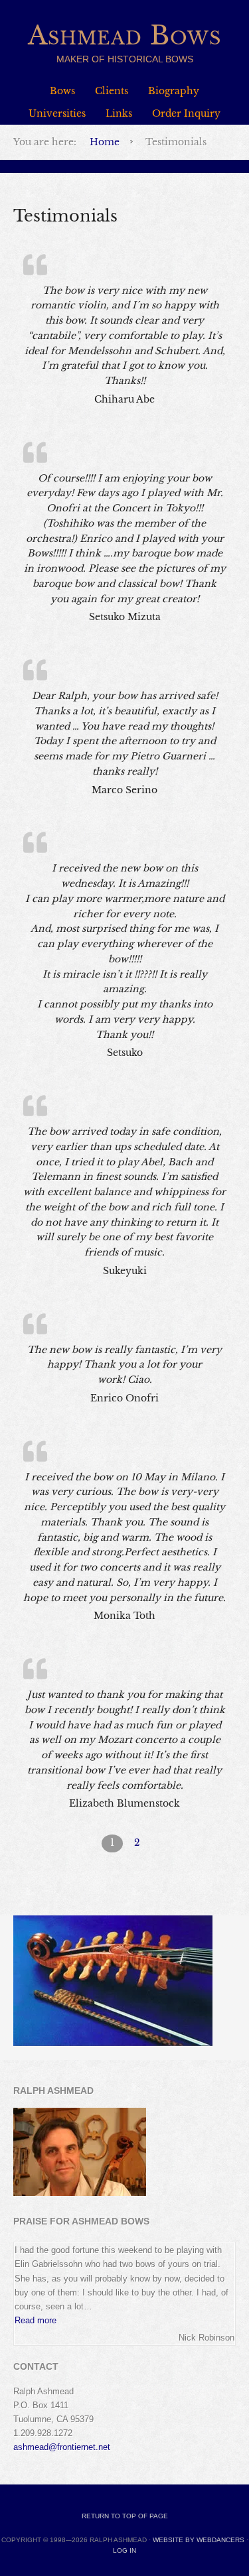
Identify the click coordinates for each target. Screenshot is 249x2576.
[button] (36, 2320)
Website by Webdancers (199, 2540)
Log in (124, 2550)
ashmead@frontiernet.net (62, 2447)
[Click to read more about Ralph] (80, 2193)
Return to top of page (125, 2516)
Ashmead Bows (124, 35)
